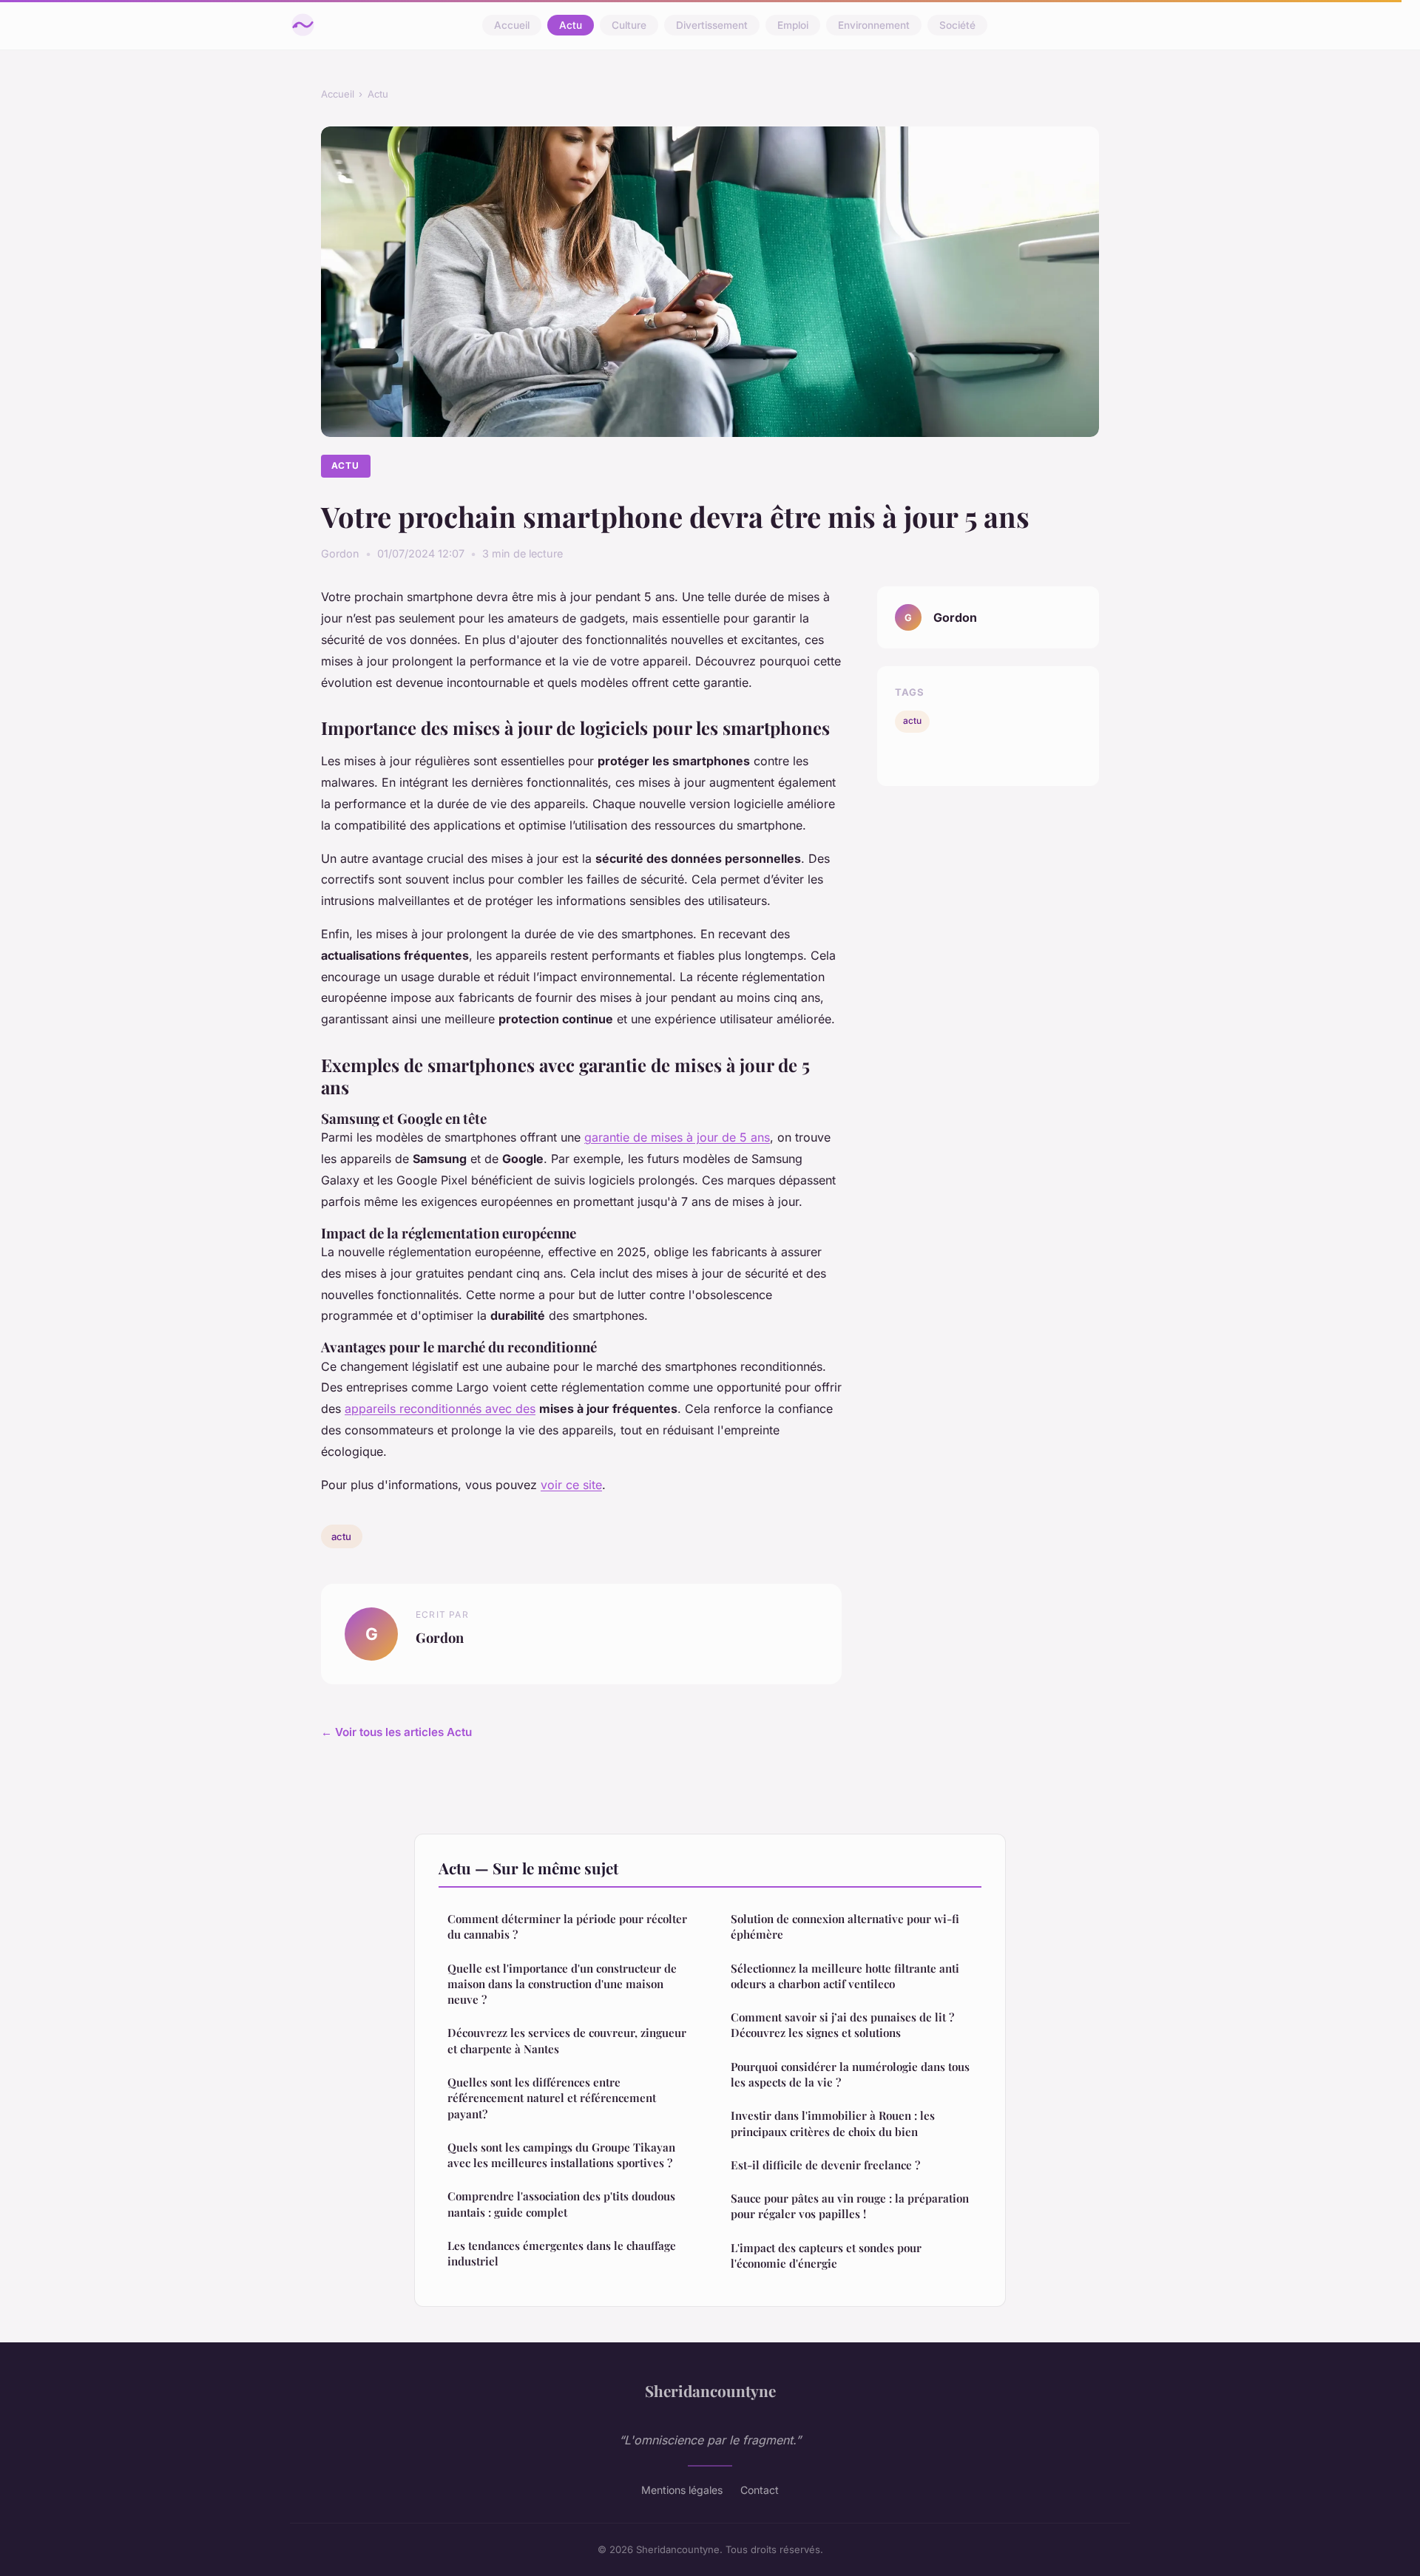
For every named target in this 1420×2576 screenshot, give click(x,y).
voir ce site (571, 1485)
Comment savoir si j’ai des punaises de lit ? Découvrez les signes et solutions (842, 2025)
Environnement (874, 25)
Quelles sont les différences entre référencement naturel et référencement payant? (552, 2098)
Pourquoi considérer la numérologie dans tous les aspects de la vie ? (850, 2074)
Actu (571, 25)
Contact (760, 2490)
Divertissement (712, 25)
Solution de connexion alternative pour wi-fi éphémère (845, 1926)
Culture (629, 25)
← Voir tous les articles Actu (396, 1732)
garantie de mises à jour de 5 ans (677, 1137)
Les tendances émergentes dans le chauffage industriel (562, 2253)
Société (957, 25)
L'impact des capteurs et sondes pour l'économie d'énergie (826, 2255)
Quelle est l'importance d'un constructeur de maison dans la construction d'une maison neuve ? (562, 1984)
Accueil (512, 25)
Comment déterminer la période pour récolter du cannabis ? (567, 1926)
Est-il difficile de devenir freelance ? (825, 2165)
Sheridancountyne (710, 2390)
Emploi (793, 25)
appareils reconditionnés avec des (440, 1409)
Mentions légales (682, 2490)
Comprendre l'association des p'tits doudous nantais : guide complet (561, 2204)
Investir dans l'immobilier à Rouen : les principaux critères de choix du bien (833, 2123)
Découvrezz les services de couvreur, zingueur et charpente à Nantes (567, 2040)
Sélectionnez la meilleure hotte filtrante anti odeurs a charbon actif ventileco (845, 1976)
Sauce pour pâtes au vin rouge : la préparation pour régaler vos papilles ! (850, 2206)
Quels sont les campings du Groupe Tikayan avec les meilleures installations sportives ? (561, 2155)
